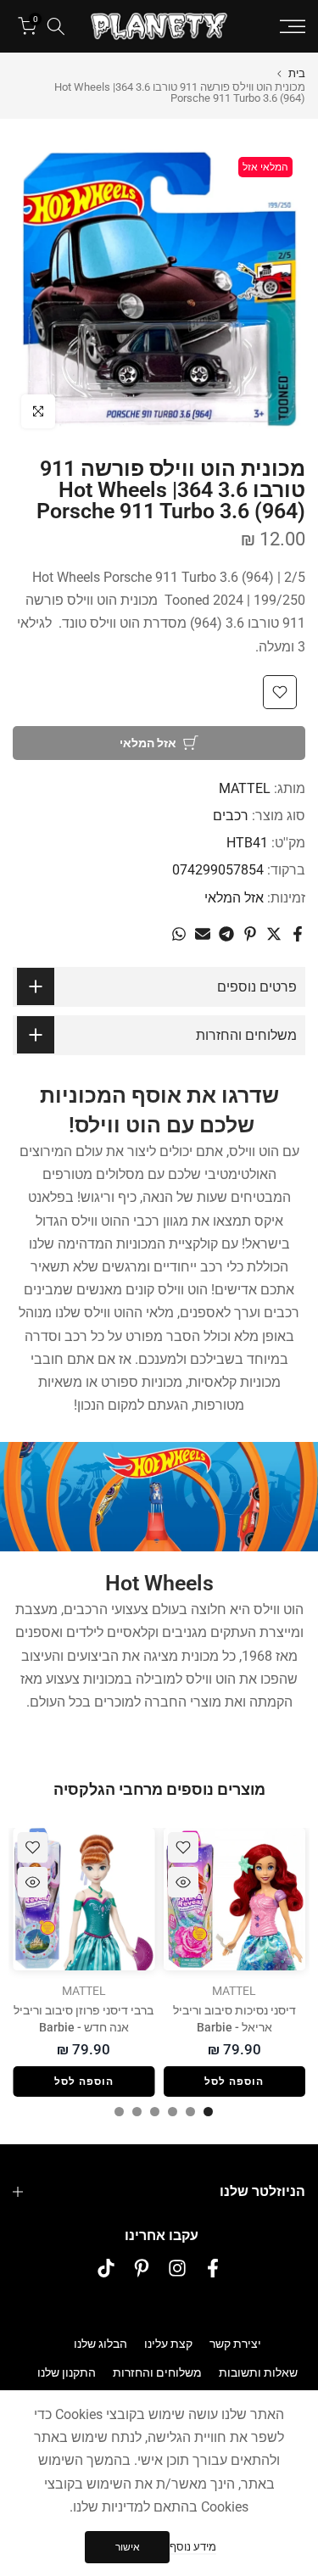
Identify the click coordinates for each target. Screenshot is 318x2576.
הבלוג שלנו (100, 2344)
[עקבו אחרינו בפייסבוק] (213, 2269)
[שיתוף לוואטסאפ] (179, 934)
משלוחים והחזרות (157, 2372)
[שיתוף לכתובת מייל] (203, 934)
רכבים (231, 816)
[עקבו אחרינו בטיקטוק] (106, 2269)
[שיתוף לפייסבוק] (298, 934)
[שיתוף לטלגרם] (226, 934)
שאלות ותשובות (258, 2372)
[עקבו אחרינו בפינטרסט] (142, 2269)
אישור (128, 2547)
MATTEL (245, 788)
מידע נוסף (193, 2547)
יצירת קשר (235, 2344)
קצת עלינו (168, 2344)
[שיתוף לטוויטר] (274, 934)
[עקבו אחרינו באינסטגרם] (177, 2269)
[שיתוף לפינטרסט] (250, 934)
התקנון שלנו (67, 2372)
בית (297, 73)
